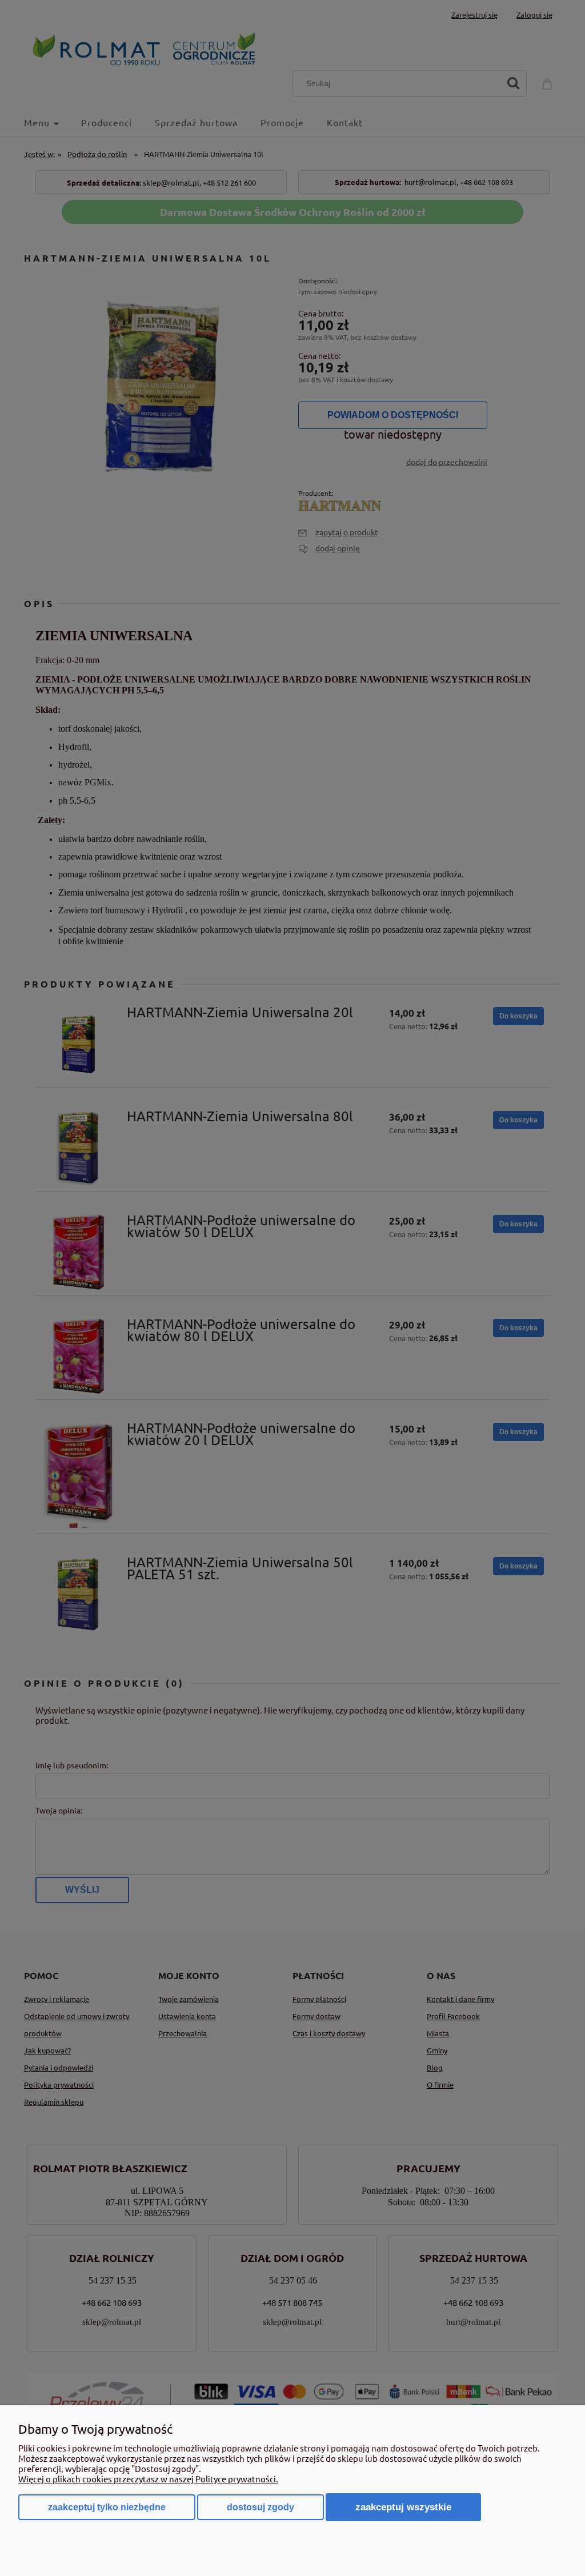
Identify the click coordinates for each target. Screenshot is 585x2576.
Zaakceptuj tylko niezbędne (107, 2507)
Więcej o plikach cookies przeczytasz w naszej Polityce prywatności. (148, 2479)
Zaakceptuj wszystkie (403, 2507)
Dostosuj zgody (261, 2507)
